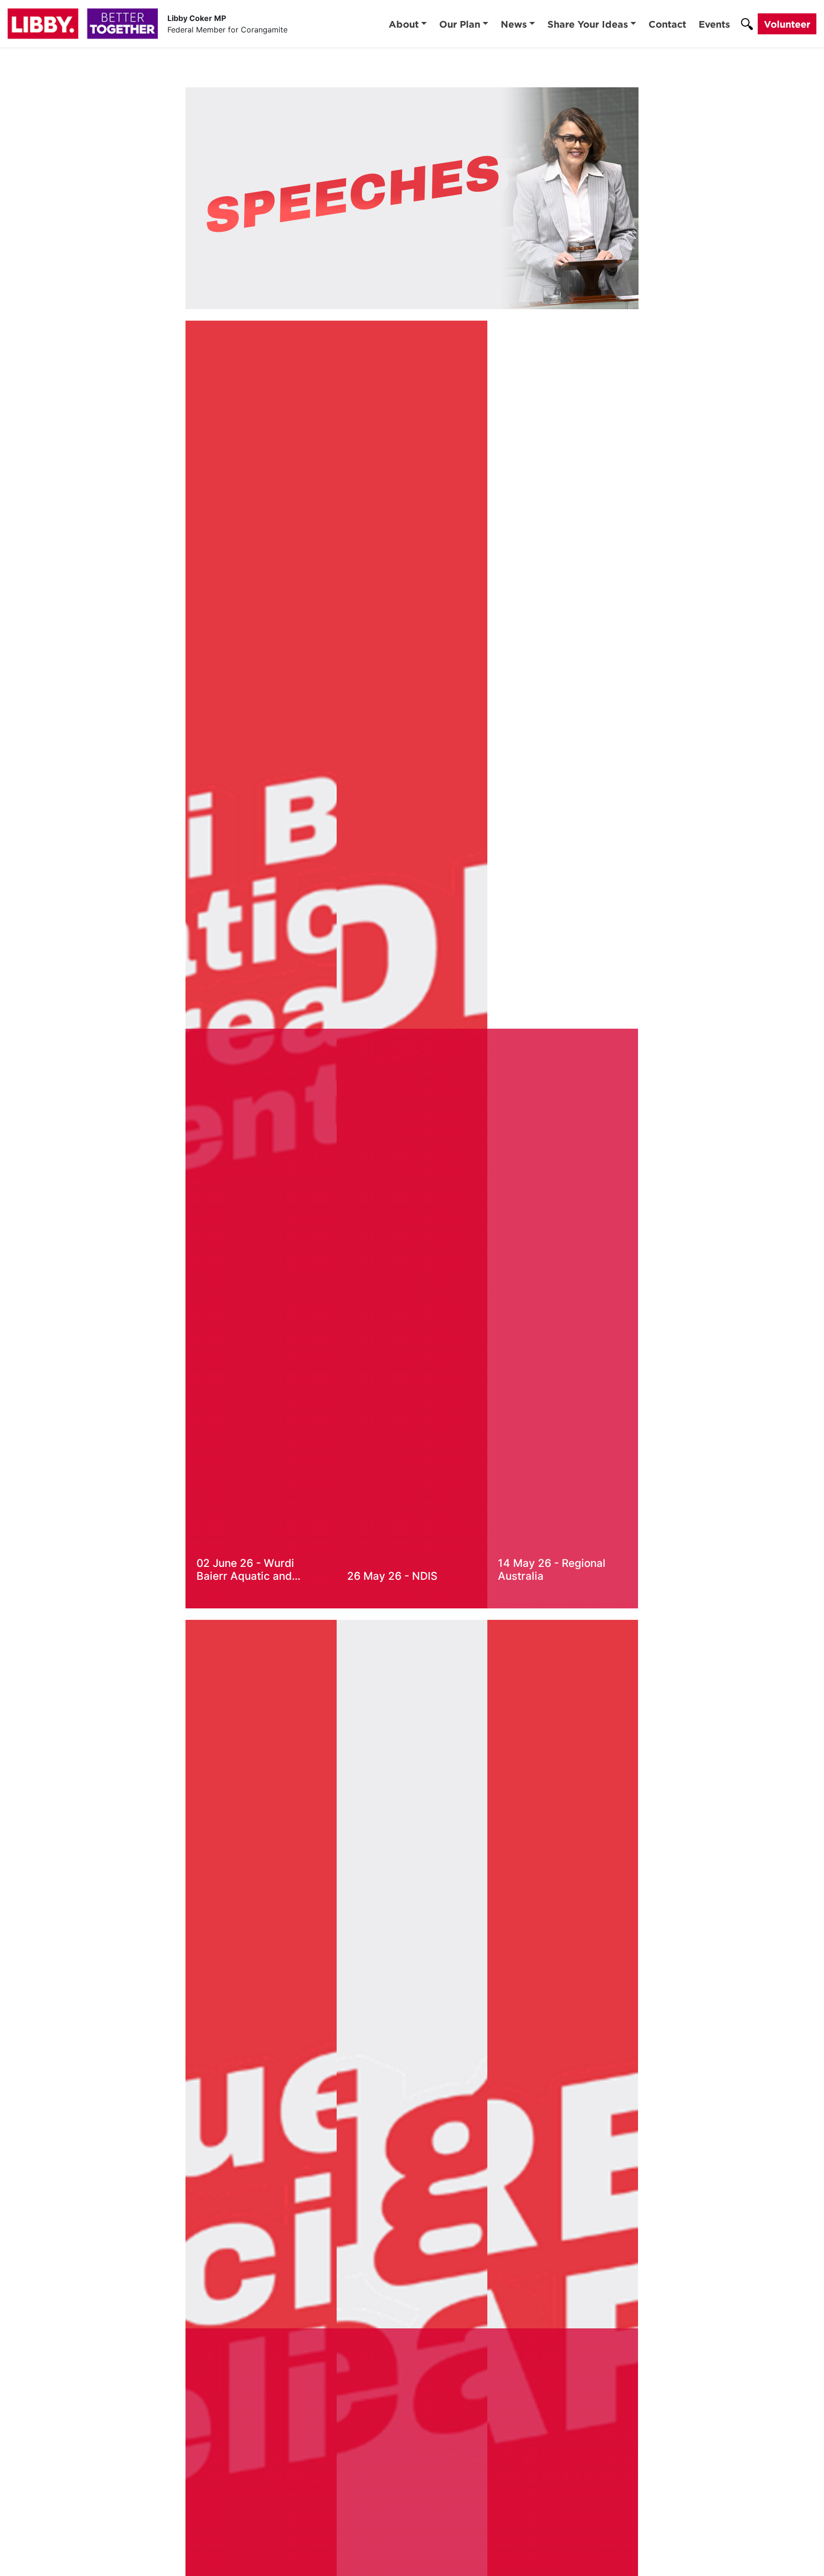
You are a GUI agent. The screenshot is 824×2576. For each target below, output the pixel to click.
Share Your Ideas (588, 24)
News (514, 24)
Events (714, 24)
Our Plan (460, 24)
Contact (667, 24)
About (404, 24)
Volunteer (787, 24)
